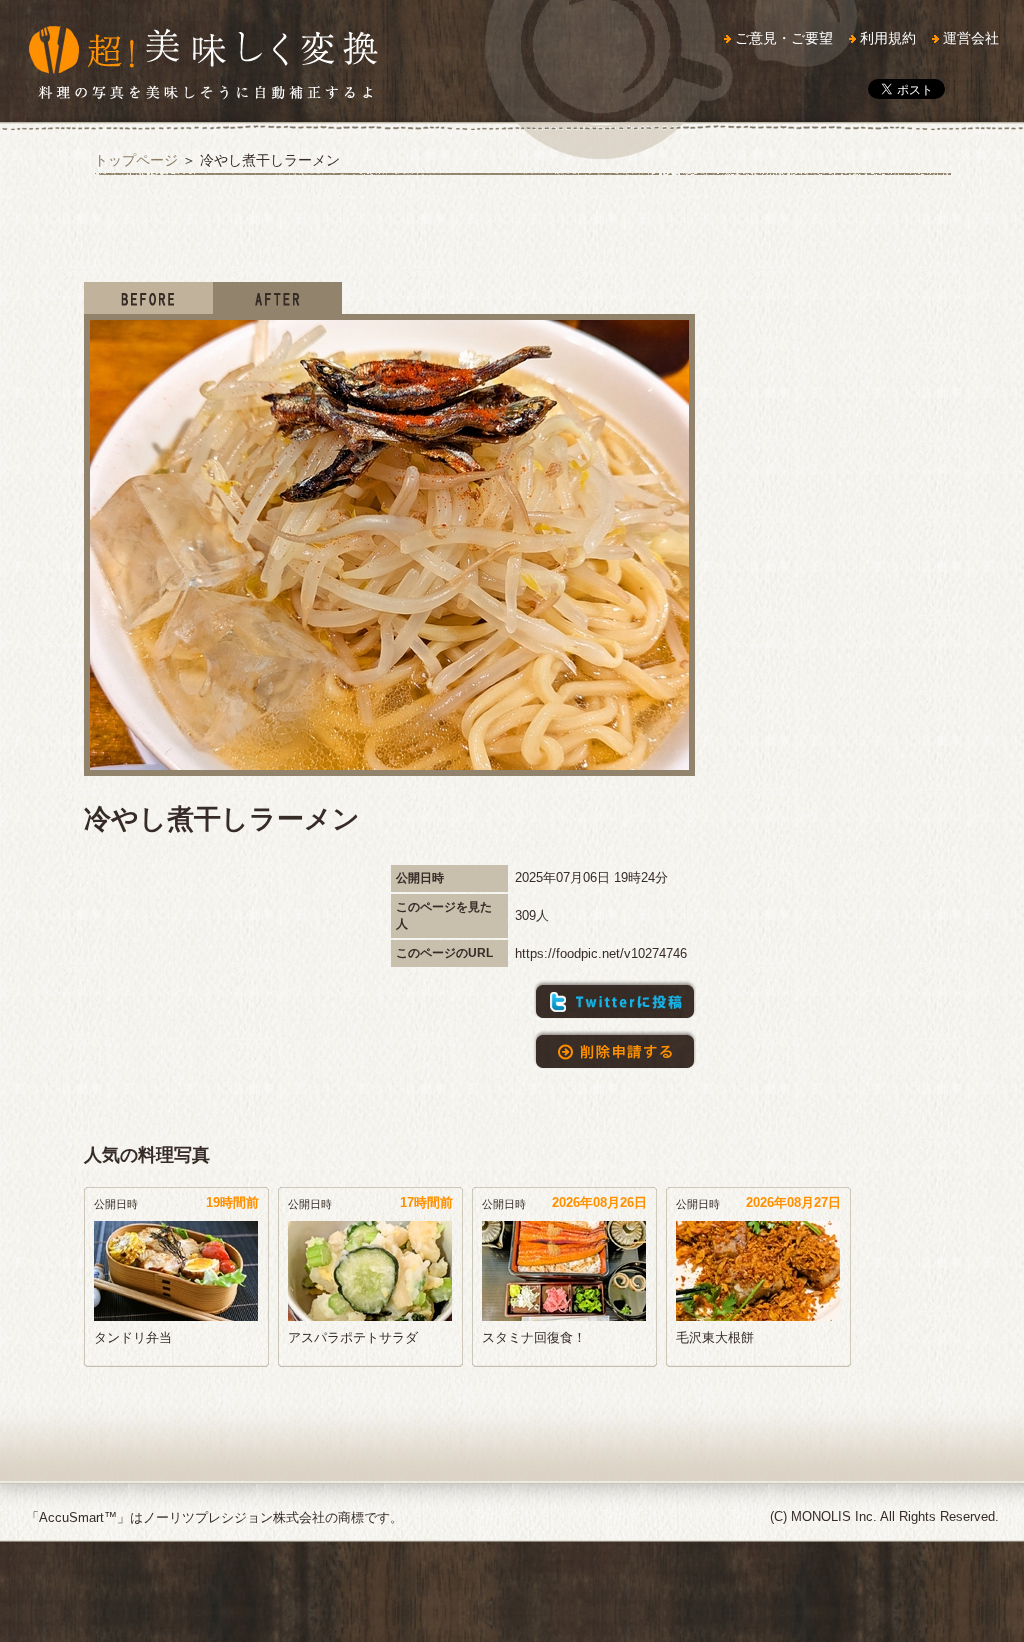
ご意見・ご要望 (784, 38)
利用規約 (888, 38)
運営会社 (971, 38)
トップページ (136, 160)
